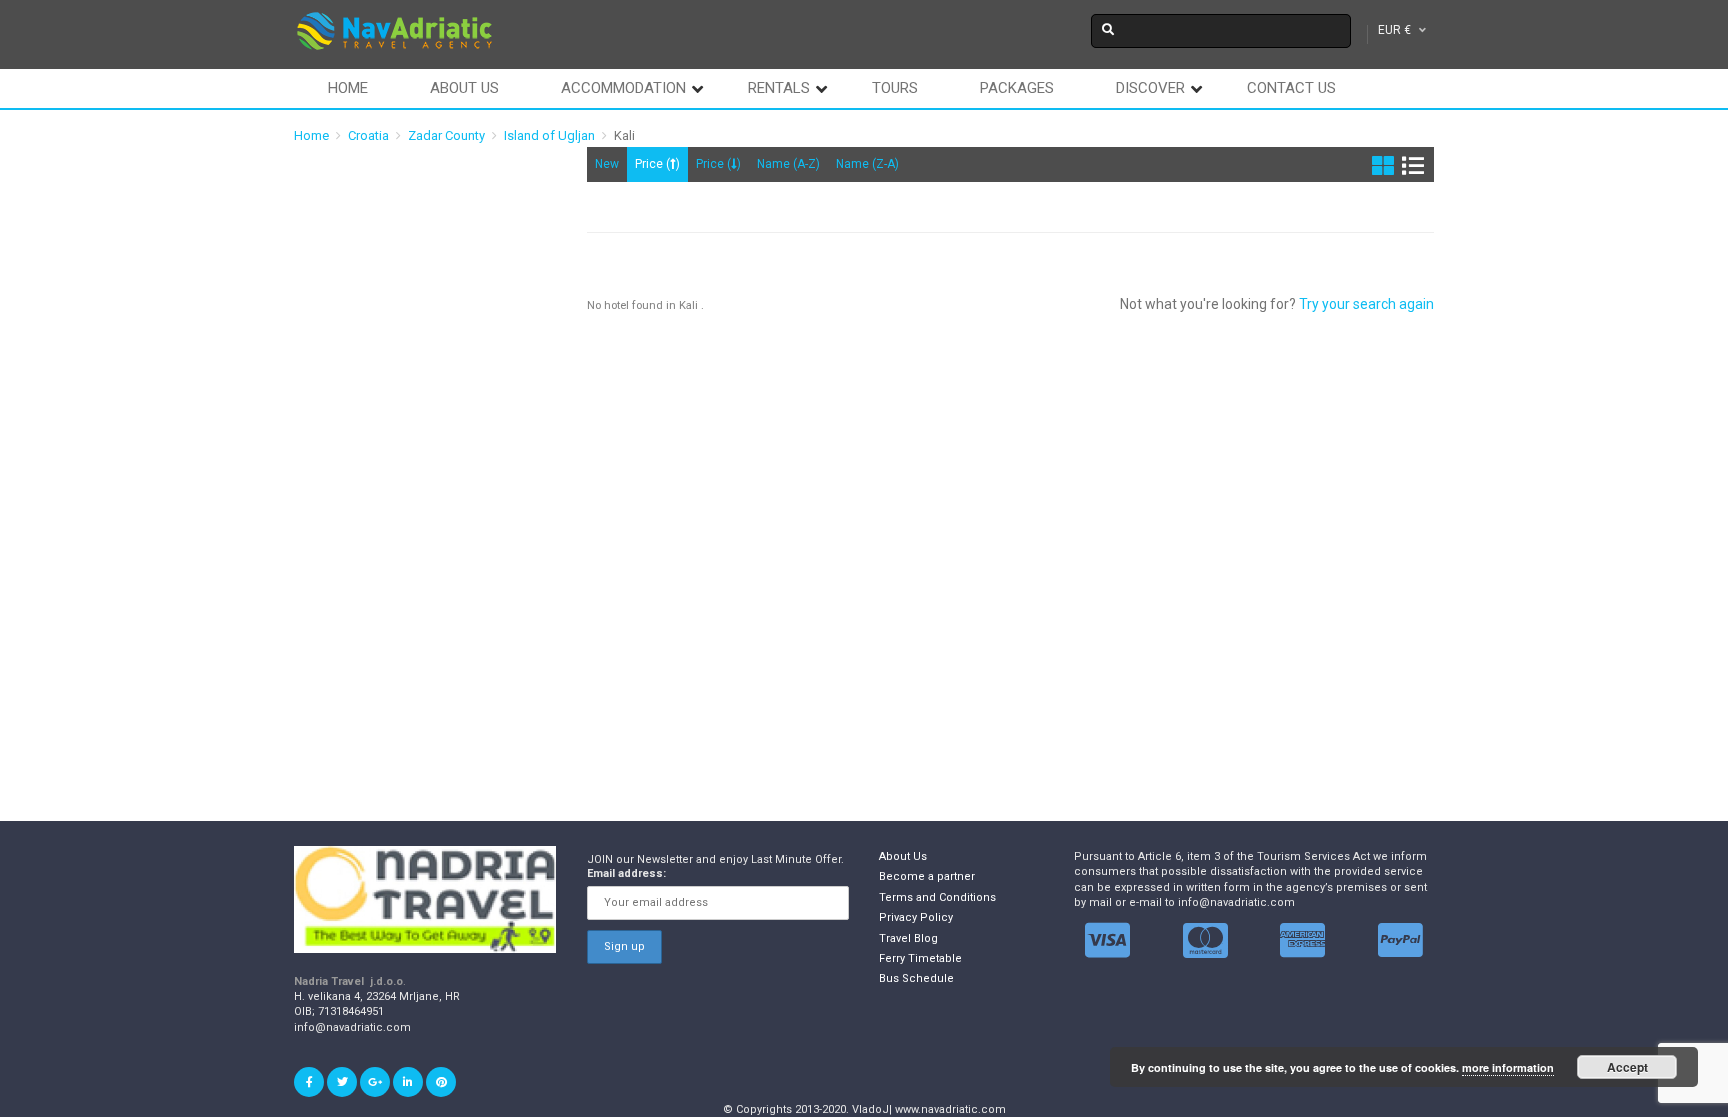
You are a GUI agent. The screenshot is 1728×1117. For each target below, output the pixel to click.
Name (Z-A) (867, 164)
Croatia (368, 135)
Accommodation (623, 88)
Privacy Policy (916, 917)
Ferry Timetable (920, 958)
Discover (1150, 88)
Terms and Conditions (937, 897)
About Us (903, 856)
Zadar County (446, 135)
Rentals (779, 88)
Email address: (626, 873)
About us (464, 88)
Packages (1017, 88)
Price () (657, 164)
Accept (1627, 1067)
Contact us (1291, 88)
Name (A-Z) (788, 164)
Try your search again (1366, 304)
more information (1508, 1067)
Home (348, 88)
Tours (895, 88)
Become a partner (927, 876)
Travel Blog (908, 938)
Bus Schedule (916, 978)
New (607, 164)
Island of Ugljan (549, 135)
